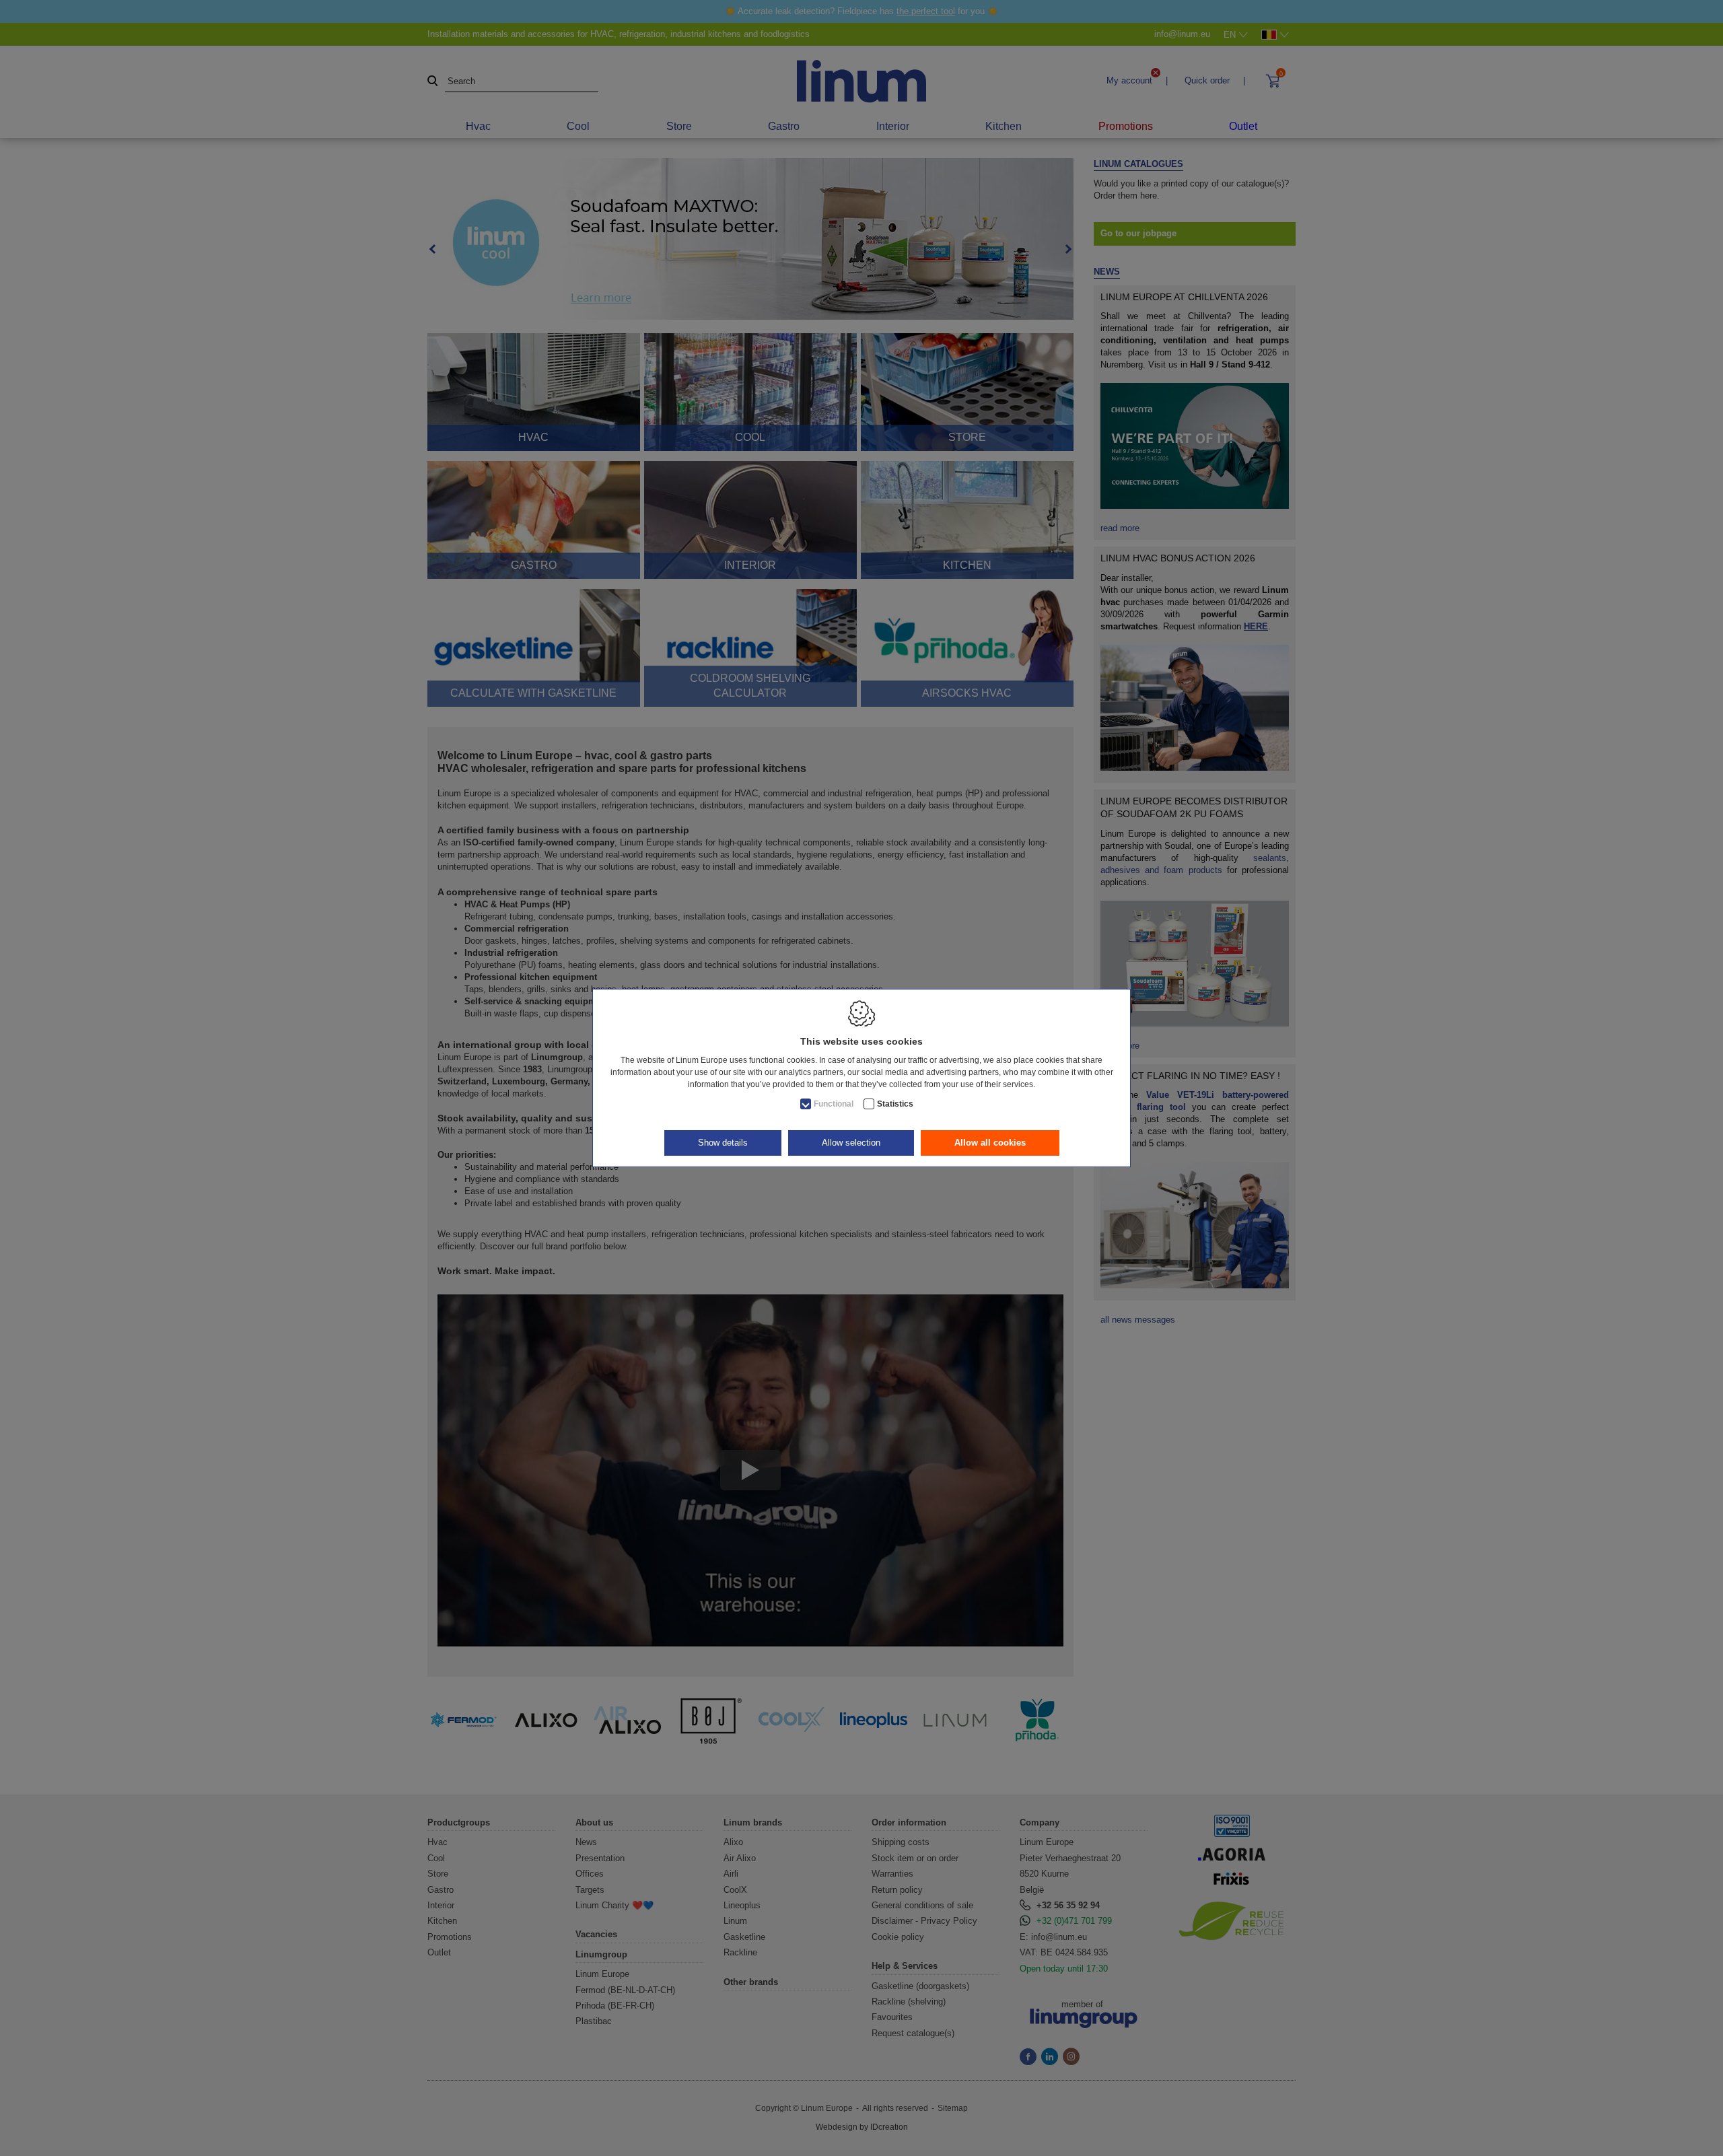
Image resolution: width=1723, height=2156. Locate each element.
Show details (723, 1143)
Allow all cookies (990, 1143)
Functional (834, 1104)
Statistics (895, 1104)
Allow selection (851, 1143)
